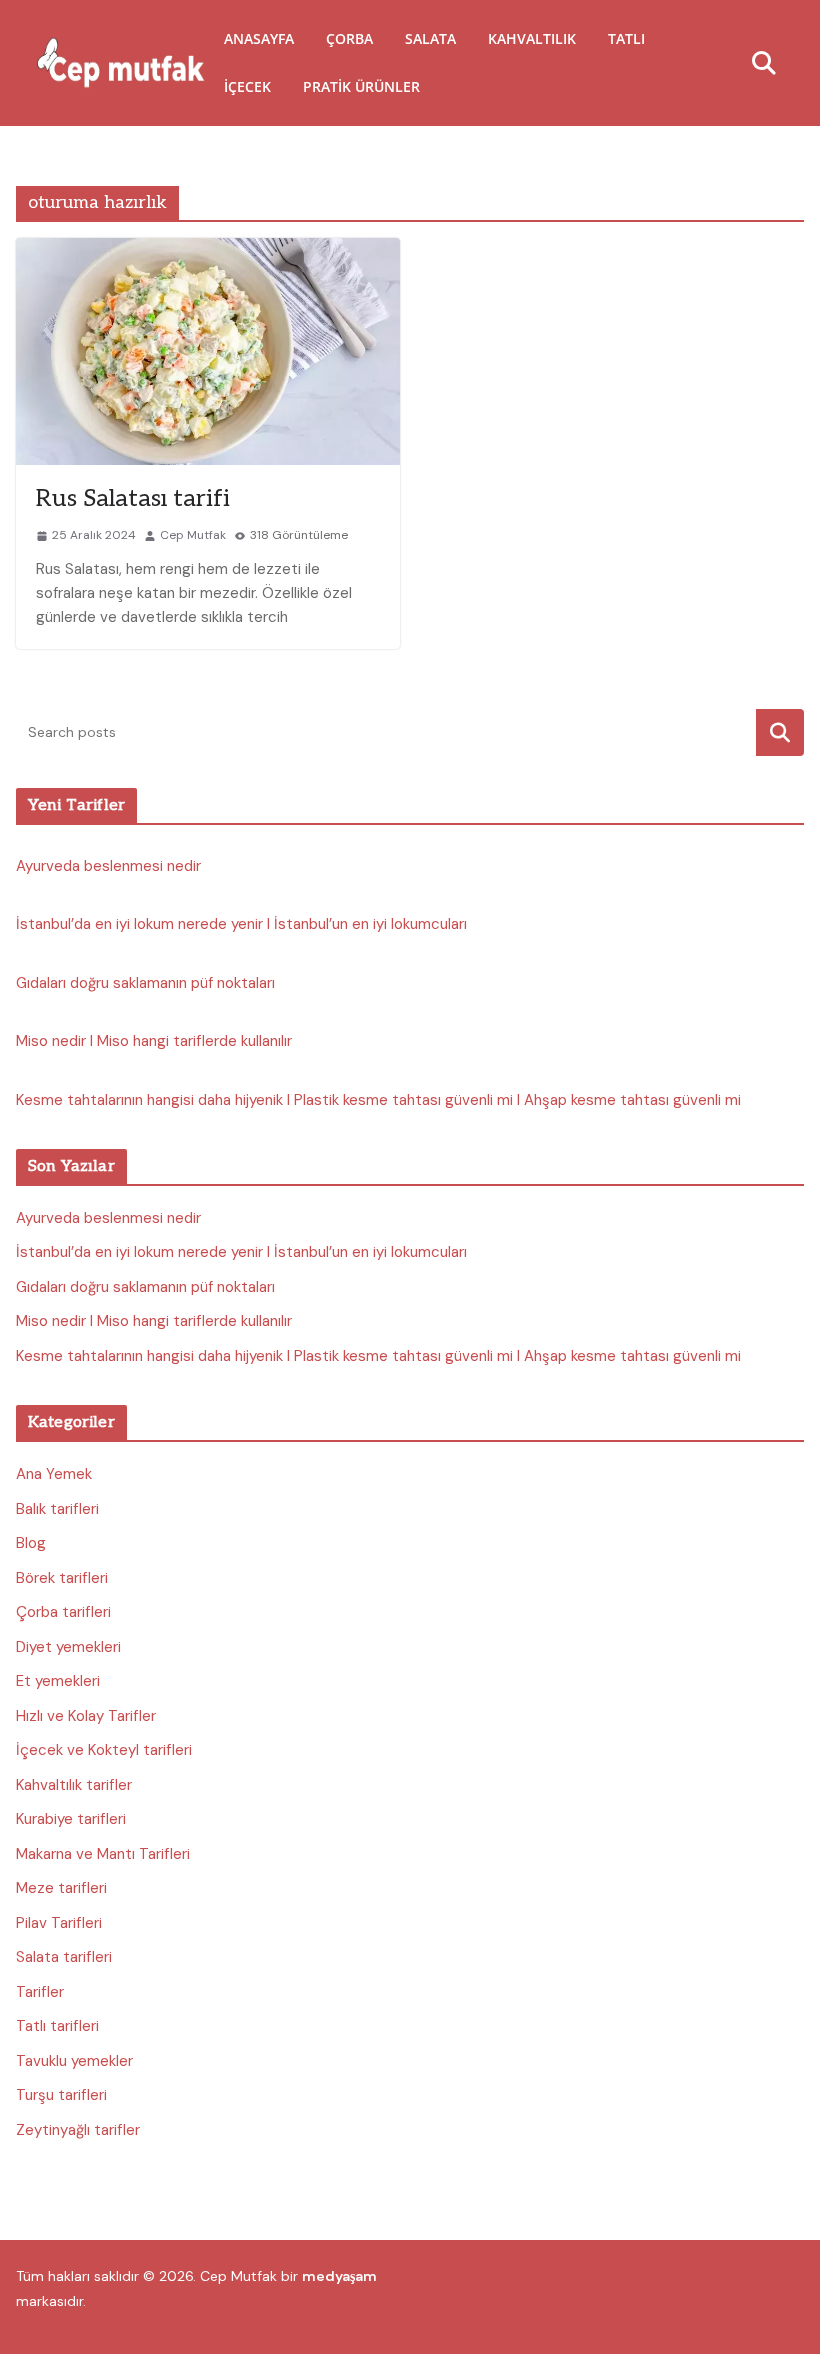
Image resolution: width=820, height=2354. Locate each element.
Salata (430, 38)
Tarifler (40, 1992)
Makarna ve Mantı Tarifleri (103, 1854)
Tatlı (626, 38)
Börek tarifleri (62, 1578)
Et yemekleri (58, 1681)
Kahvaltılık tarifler (74, 1785)
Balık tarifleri (57, 1509)
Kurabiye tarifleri (71, 1819)
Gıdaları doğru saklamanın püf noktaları (145, 983)
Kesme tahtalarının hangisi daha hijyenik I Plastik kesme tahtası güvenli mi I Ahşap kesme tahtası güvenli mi (378, 1100)
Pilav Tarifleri (59, 1923)
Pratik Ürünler (361, 86)
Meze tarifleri (61, 1888)
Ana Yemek (54, 1474)
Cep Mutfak (193, 535)
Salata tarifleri (64, 1957)
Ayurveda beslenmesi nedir (108, 866)
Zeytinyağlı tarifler (78, 2130)
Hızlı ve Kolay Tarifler (86, 1716)
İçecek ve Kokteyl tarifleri (104, 1750)
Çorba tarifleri (63, 1612)
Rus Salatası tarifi (133, 498)
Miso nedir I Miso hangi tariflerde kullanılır (154, 1041)
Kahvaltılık (532, 38)
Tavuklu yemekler (74, 2061)
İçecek (247, 86)
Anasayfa (259, 38)
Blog (31, 1543)
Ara (780, 732)
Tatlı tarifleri (57, 2026)
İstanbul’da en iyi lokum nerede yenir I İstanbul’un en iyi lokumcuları (241, 924)
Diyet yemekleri (68, 1647)
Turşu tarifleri (61, 2095)
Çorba (349, 38)
